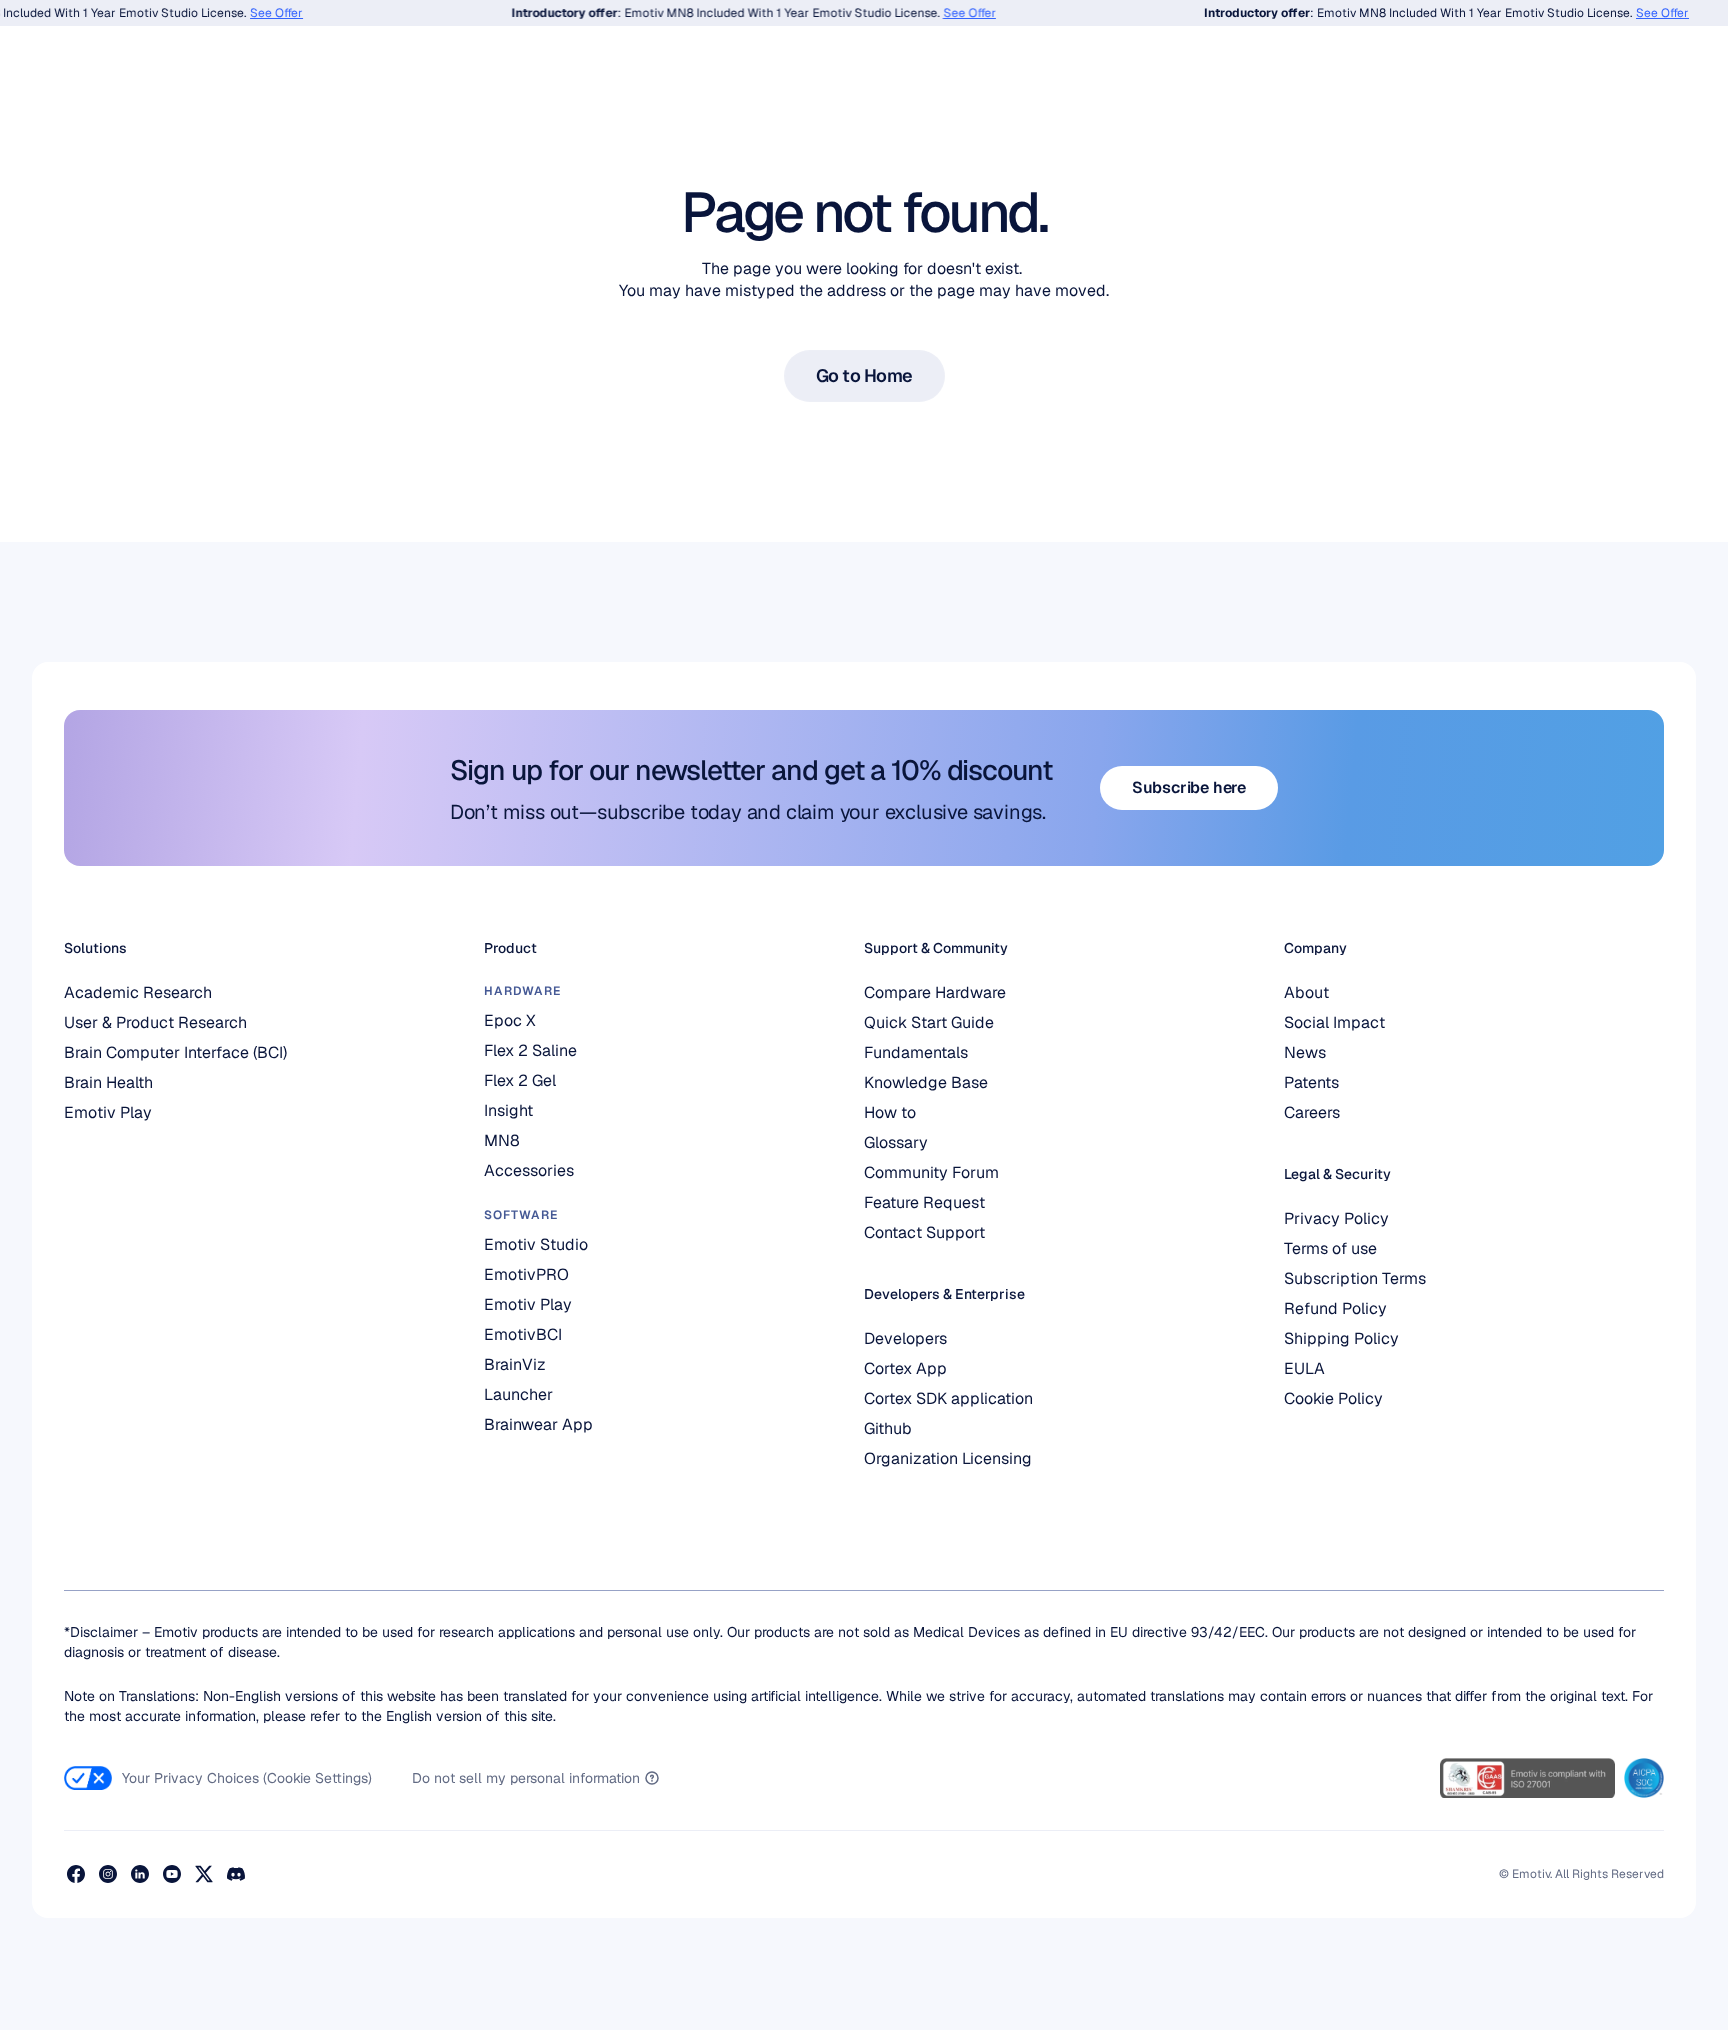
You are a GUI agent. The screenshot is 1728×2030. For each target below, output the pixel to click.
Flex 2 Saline (530, 1050)
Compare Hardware (935, 992)
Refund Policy (1335, 1308)
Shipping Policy (1341, 1338)
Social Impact (1334, 1022)
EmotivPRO (526, 1274)
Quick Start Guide (929, 1022)
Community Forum (931, 1172)
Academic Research (138, 992)
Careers (1312, 1112)
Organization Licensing (948, 1458)
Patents (1311, 1082)
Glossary (896, 1142)
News (1305, 1052)
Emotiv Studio (536, 1244)
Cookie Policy (1333, 1398)
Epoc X (510, 1020)
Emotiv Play (108, 1112)
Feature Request (924, 1202)
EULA (1304, 1368)
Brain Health (108, 1082)
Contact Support (924, 1232)
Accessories (529, 1170)
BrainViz (515, 1364)
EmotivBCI (523, 1334)
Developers (905, 1338)
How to (890, 1112)
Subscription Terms (1355, 1278)
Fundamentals (916, 1052)
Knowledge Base (926, 1082)
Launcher (518, 1394)
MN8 (502, 1140)
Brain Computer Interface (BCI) (175, 1052)
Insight (508, 1110)
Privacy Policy (1336, 1218)
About (1306, 992)
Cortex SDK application (948, 1398)
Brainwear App (538, 1424)
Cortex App (905, 1368)
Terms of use (1330, 1248)
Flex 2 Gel (520, 1080)
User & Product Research (155, 1022)
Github (888, 1428)
